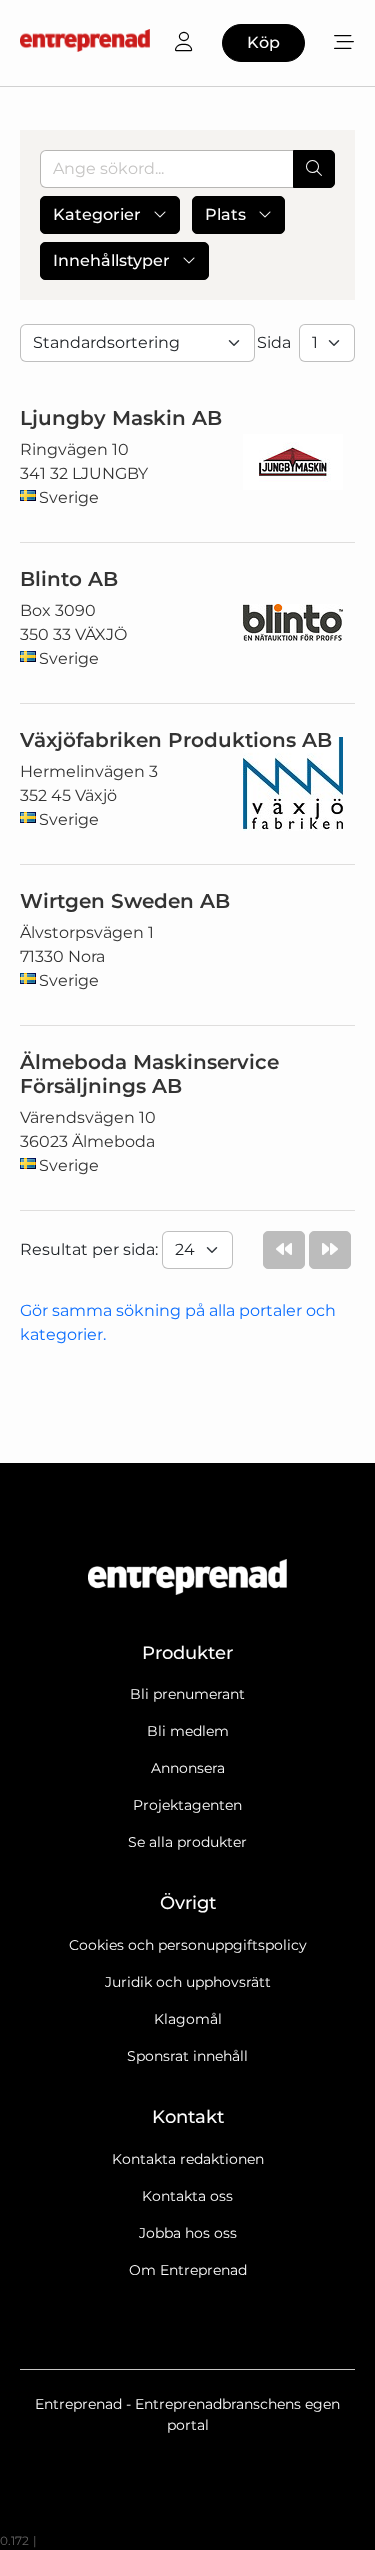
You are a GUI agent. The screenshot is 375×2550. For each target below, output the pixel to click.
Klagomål (188, 2019)
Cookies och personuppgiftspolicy (188, 1945)
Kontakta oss (187, 2196)
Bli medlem (188, 1731)
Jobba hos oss (188, 2233)
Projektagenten (187, 1805)
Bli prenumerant (187, 1694)
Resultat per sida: (91, 1249)
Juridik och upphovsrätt (188, 1982)
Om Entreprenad (188, 2270)
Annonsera (188, 1768)
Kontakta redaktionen (188, 2159)
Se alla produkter (187, 1842)
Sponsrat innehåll (187, 2056)
